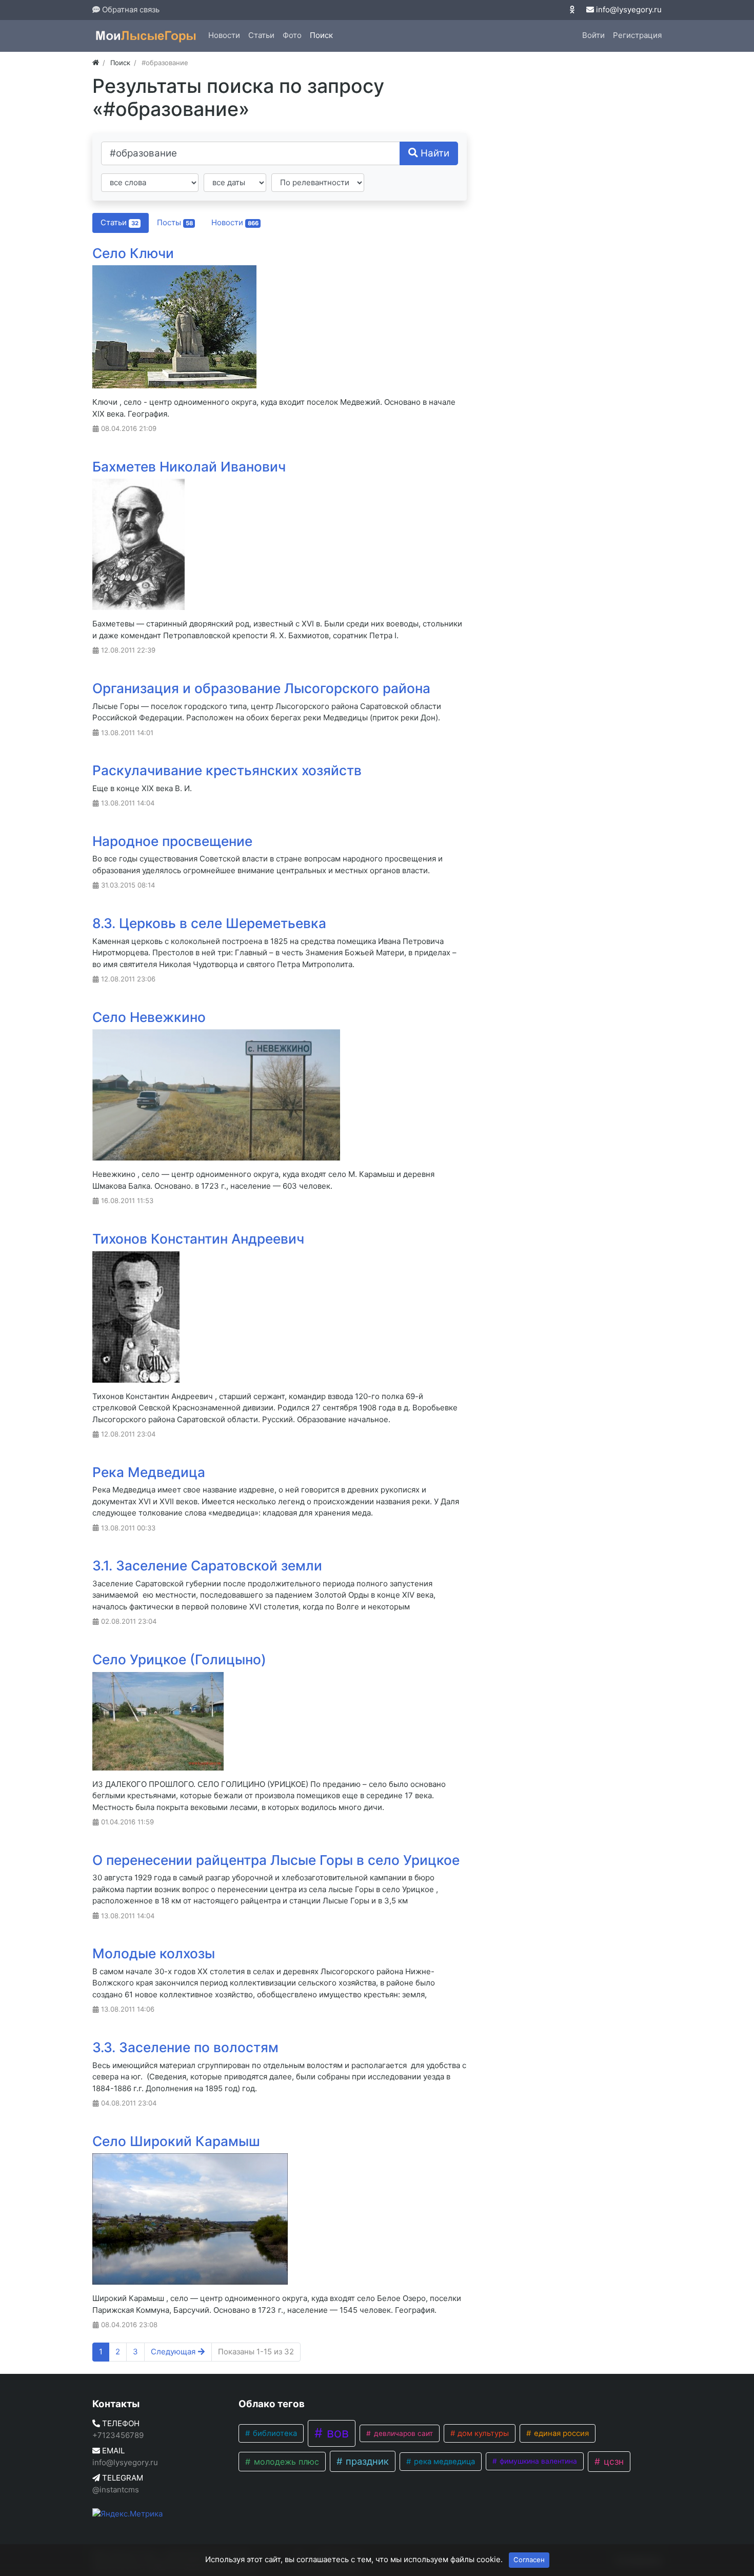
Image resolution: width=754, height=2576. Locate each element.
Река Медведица (149, 1472)
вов (336, 2433)
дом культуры (482, 2433)
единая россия (560, 2433)
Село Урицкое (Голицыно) (179, 1659)
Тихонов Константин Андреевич (198, 1239)
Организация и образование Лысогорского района (261, 688)
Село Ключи (133, 253)
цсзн (612, 2461)
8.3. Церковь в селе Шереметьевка (209, 923)
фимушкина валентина (537, 2461)
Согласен (529, 2560)
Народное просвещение (172, 841)
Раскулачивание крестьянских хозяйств (227, 770)
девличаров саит (402, 2433)
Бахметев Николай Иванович (189, 467)
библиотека (274, 2433)
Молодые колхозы (154, 1953)
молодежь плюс (285, 2462)
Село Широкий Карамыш (176, 2141)
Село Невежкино (149, 1017)
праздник (366, 2461)
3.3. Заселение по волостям (185, 2047)
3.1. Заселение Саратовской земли (207, 1566)
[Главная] (96, 63)
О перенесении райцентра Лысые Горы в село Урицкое (276, 1860)
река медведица (443, 2462)
